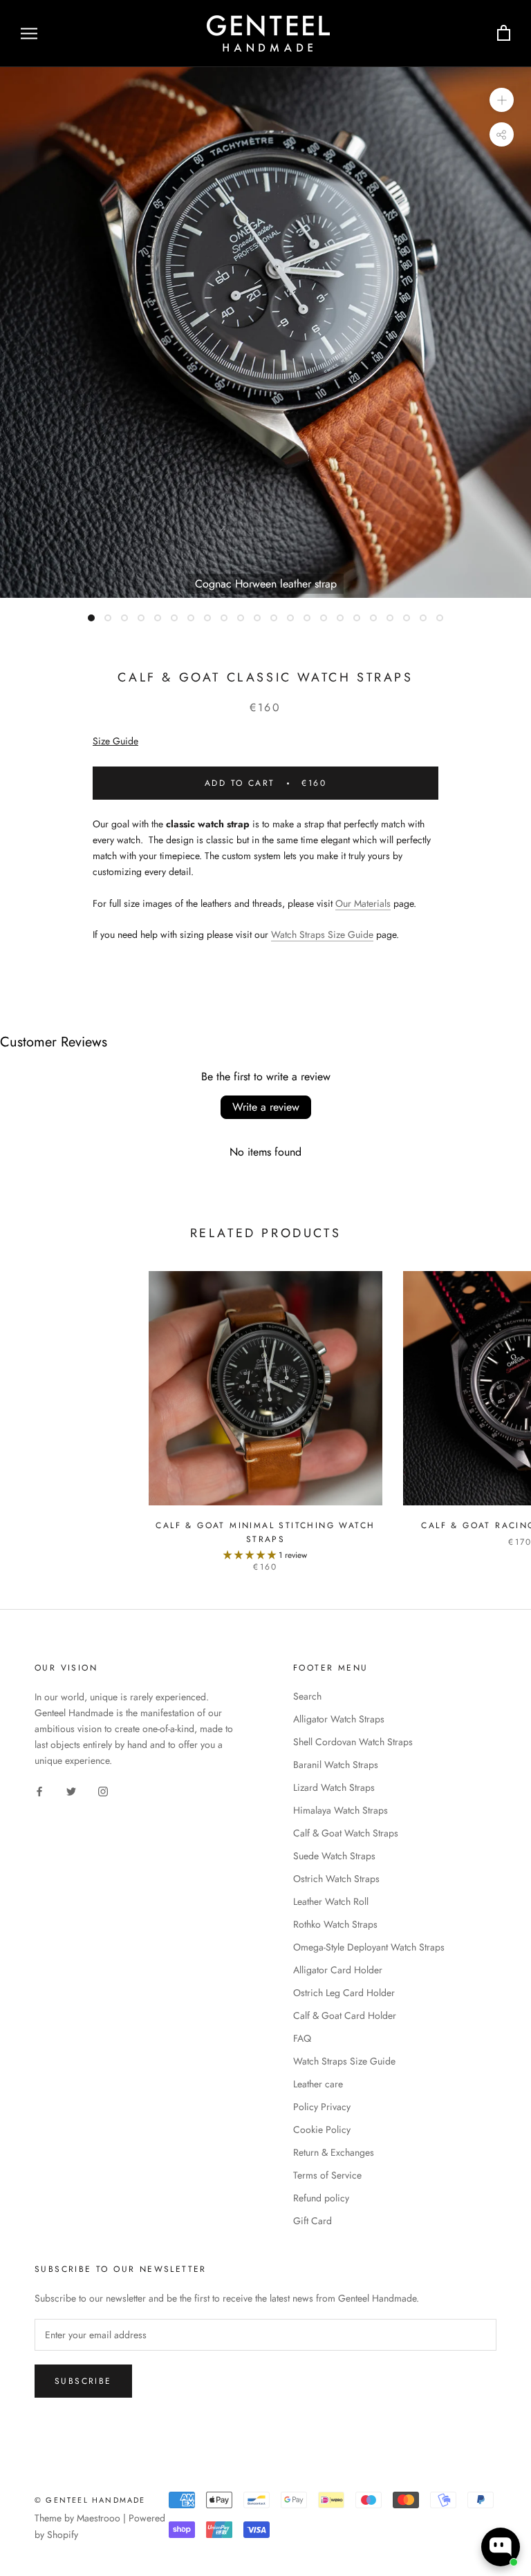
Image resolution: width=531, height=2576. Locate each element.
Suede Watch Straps (334, 1856)
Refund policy (321, 2198)
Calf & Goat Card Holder (345, 2015)
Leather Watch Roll (331, 1901)
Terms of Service (327, 2175)
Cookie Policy (322, 2130)
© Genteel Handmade (90, 2500)
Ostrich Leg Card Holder (344, 1993)
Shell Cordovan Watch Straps (353, 1742)
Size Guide (115, 741)
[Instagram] (103, 1790)
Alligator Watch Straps (339, 1719)
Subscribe (83, 2381)
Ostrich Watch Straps (336, 1879)
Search (307, 1696)
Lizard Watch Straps (334, 1787)
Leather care (318, 2084)
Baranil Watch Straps (336, 1765)
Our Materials (363, 903)
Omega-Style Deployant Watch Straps (369, 1947)
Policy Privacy (322, 2107)
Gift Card (313, 2221)
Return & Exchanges (334, 2152)
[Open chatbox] (501, 2547)
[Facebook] (39, 1790)
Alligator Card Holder (338, 1970)
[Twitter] (71, 1790)
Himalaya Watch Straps (341, 1810)
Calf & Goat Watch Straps (346, 1833)
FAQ (302, 2038)
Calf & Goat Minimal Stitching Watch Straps (265, 1532)
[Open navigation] (29, 34)
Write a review (266, 1107)
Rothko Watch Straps (335, 1924)
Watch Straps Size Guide (322, 934)
